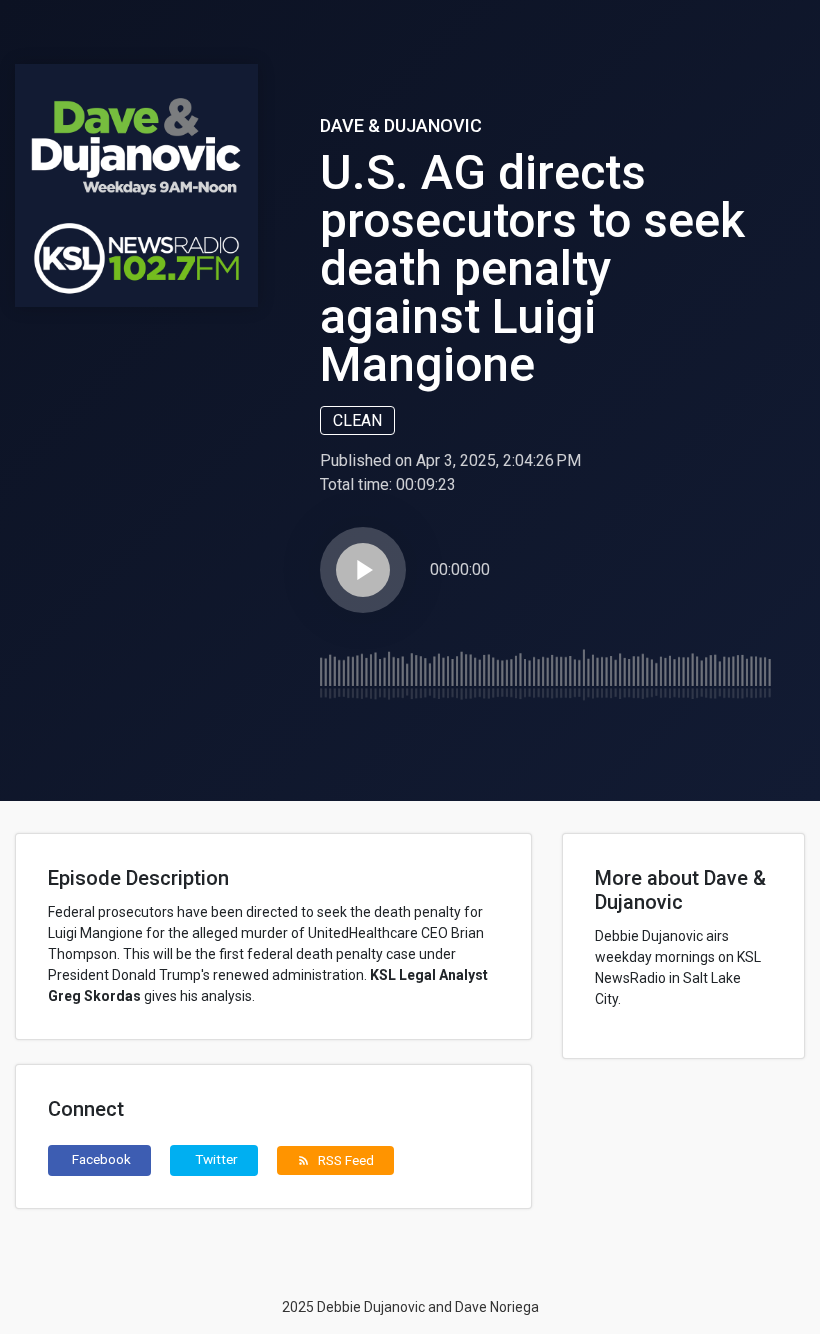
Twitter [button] (216, 1159)
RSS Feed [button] (335, 1160)
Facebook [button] (101, 1159)
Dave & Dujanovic (401, 125)
